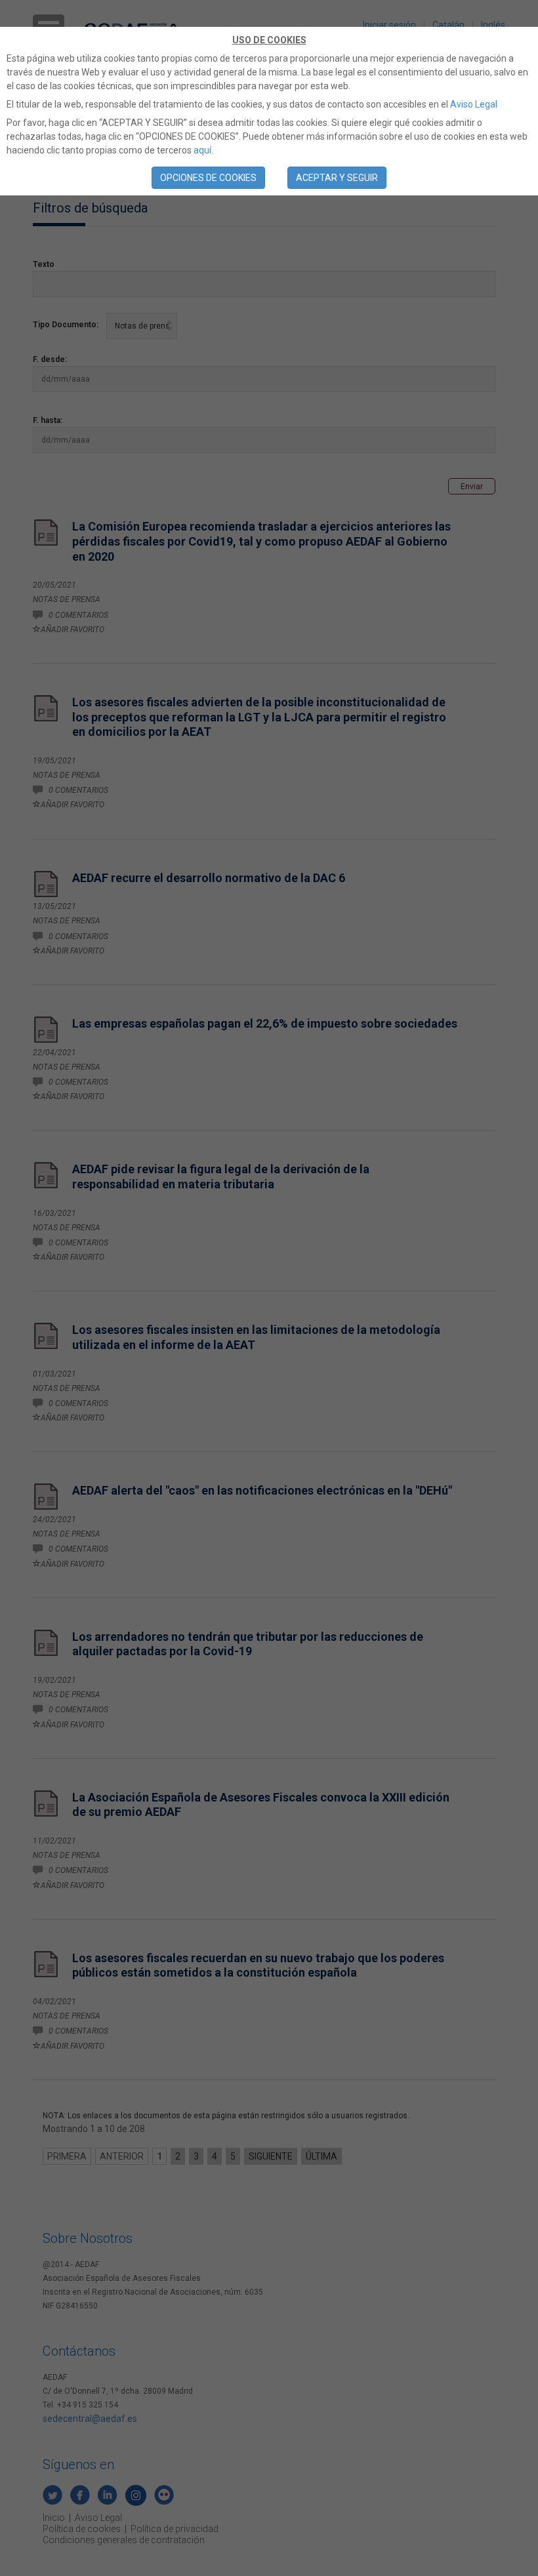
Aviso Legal (474, 104)
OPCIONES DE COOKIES (208, 178)
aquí (202, 150)
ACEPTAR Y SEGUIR (337, 178)
